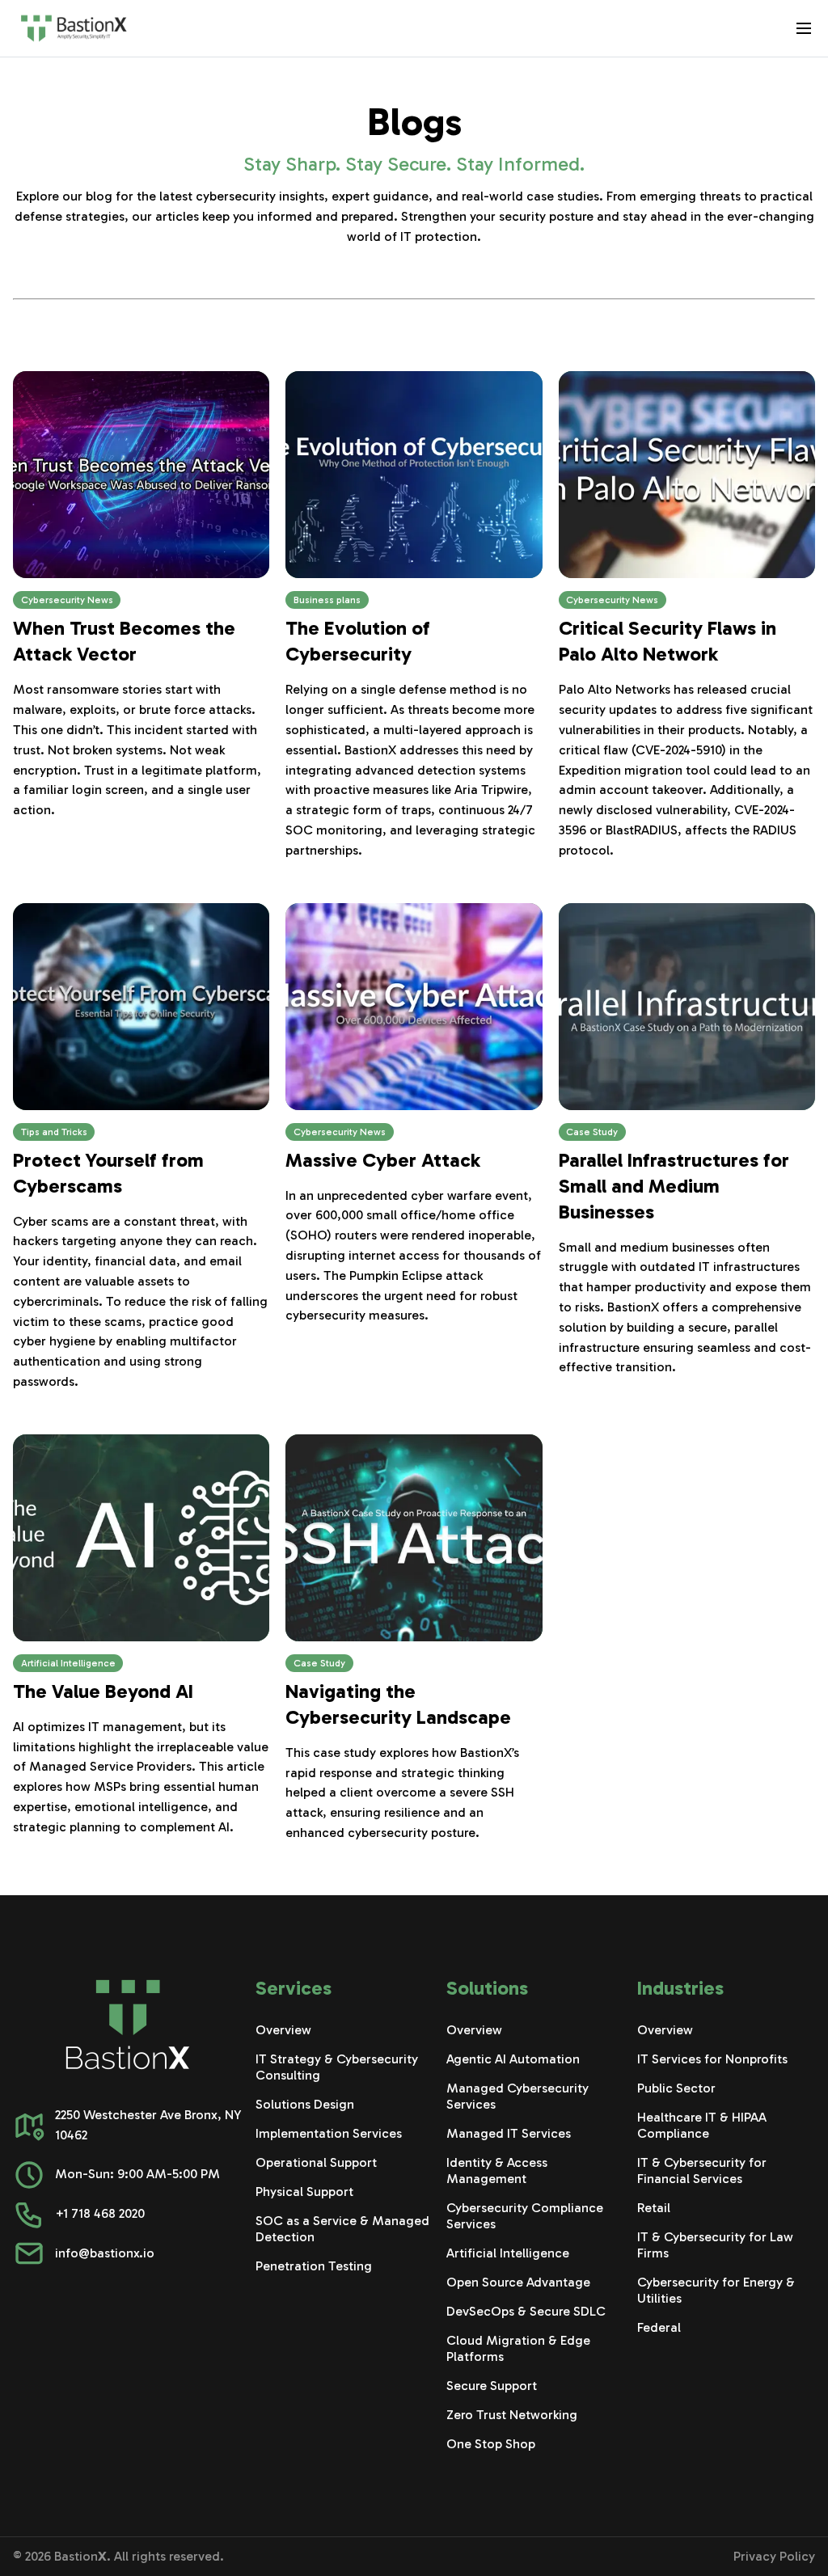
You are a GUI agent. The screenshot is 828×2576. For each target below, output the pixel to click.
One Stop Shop (491, 2444)
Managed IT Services (509, 2133)
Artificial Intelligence (508, 2253)
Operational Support (316, 2162)
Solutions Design (305, 2104)
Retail (654, 2208)
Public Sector (676, 2088)
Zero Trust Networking (512, 2415)
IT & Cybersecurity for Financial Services (702, 2171)
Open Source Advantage (518, 2282)
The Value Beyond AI (103, 1691)
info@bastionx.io (105, 2253)
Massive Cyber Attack (383, 1160)
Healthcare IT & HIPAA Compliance (702, 2125)
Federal (659, 2327)
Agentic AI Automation (513, 2059)
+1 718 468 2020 (100, 2213)
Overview (283, 2030)
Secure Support (492, 2386)
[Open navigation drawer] (804, 28)
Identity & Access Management (497, 2171)
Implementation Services (329, 2133)
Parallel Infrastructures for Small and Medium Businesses (674, 1186)
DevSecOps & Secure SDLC (526, 2311)
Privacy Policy (774, 2556)
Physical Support (304, 2192)
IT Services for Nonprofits (712, 2059)
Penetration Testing (314, 2266)
